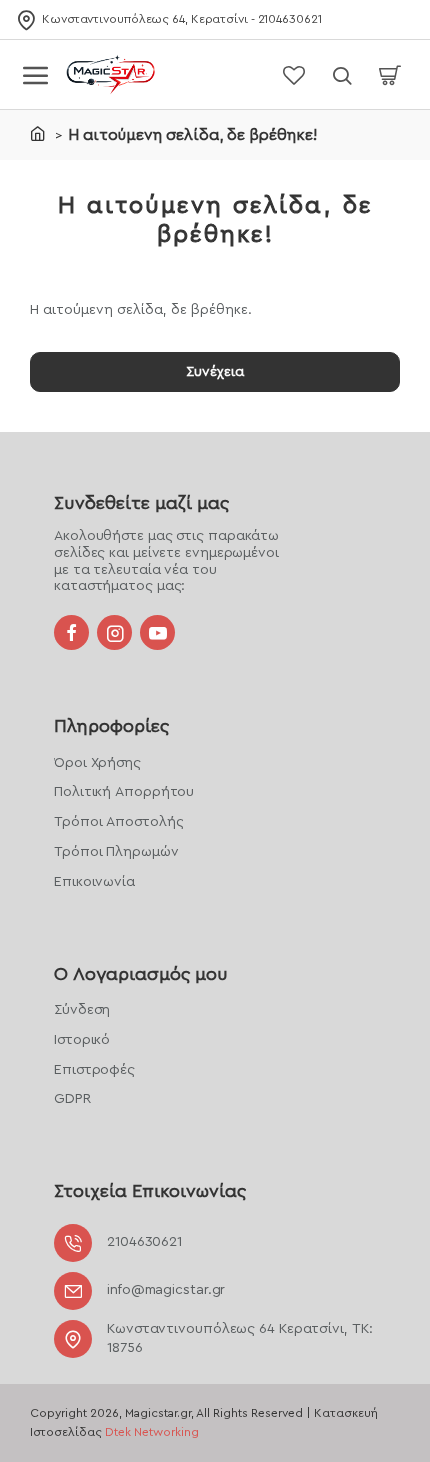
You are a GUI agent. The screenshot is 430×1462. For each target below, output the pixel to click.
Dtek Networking (152, 1432)
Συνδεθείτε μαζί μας (141, 503)
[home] (38, 133)
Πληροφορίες (111, 726)
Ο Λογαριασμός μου (141, 974)
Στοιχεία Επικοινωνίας (150, 1191)
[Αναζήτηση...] (342, 74)
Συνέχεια (215, 372)
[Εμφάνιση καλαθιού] (390, 74)
